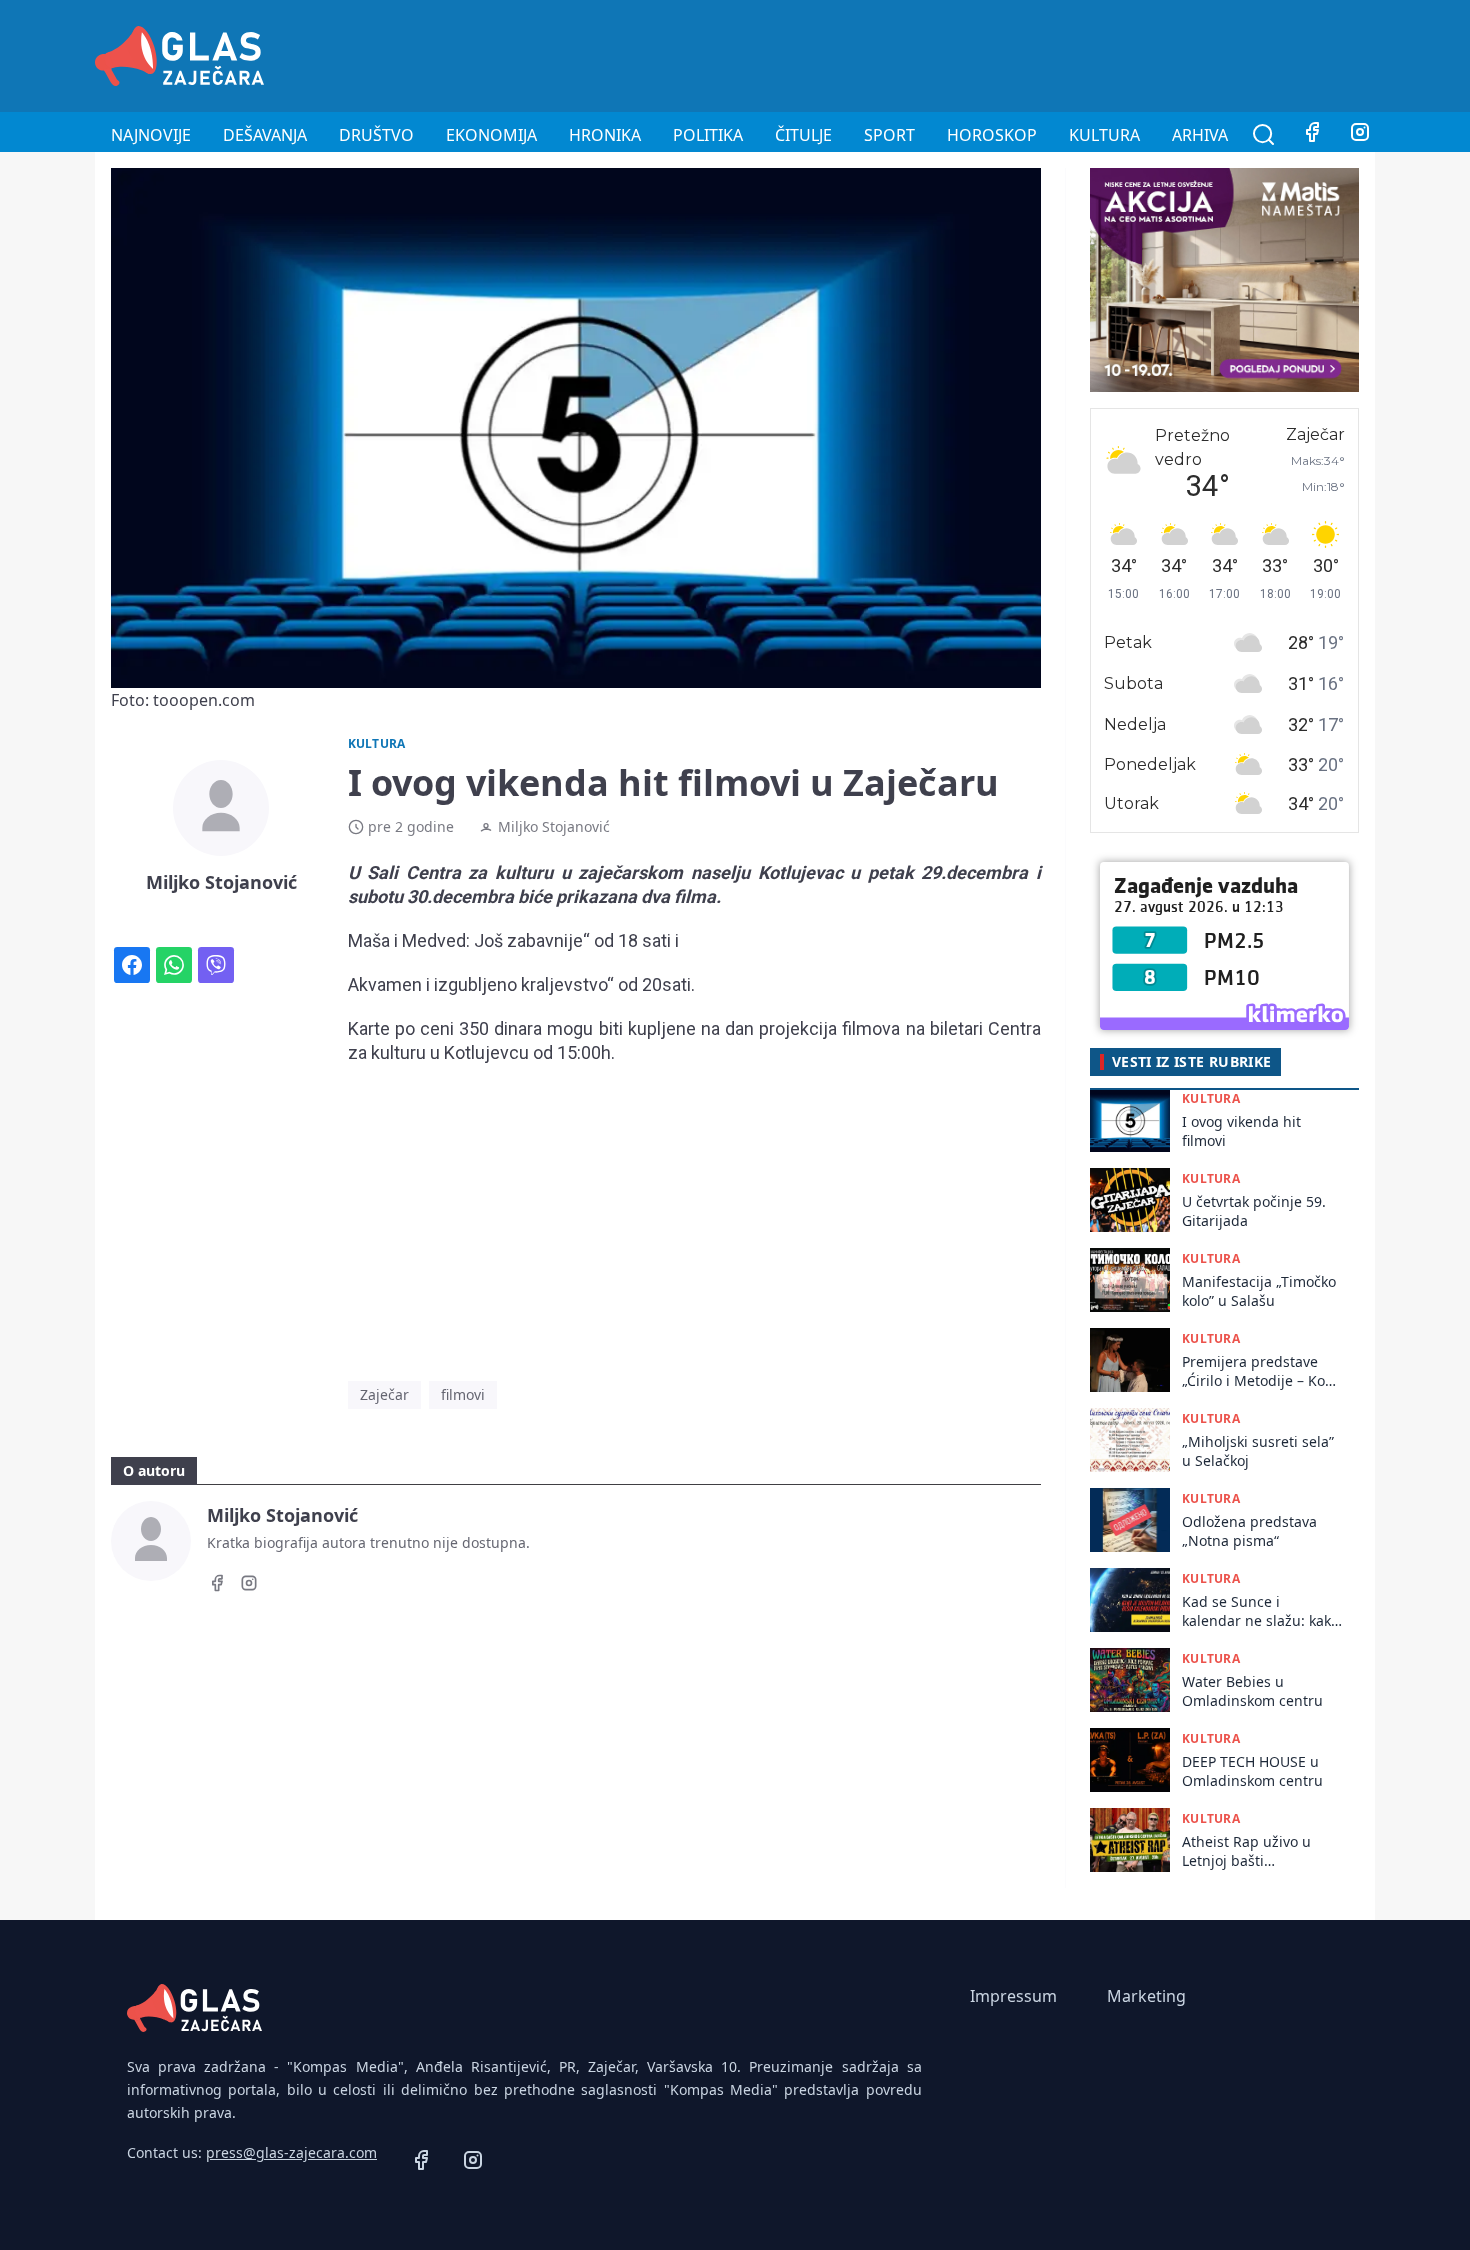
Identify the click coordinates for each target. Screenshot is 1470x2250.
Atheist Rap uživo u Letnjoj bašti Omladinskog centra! (1252, 1851)
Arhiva (1200, 135)
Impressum (1013, 1996)
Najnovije (151, 135)
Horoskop (992, 135)
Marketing (1146, 1996)
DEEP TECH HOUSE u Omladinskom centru (1252, 1771)
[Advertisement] (1011, 53)
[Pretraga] (1264, 135)
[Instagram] (1360, 135)
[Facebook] (1312, 135)
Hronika (605, 135)
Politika (708, 135)
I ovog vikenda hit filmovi (1241, 1131)
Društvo (376, 135)
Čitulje (803, 135)
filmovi (463, 1394)
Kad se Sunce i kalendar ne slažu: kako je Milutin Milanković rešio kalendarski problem (1260, 1611)
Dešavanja (265, 135)
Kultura (1104, 135)
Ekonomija (491, 135)
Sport (889, 135)
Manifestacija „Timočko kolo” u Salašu (1259, 1291)
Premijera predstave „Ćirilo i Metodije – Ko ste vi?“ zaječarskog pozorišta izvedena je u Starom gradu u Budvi (1259, 1371)
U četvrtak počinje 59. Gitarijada (1254, 1211)
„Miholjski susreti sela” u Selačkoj (1258, 1451)
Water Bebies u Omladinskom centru (1252, 1691)
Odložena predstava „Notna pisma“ (1249, 1531)
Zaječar (384, 1394)
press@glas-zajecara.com (291, 2152)
